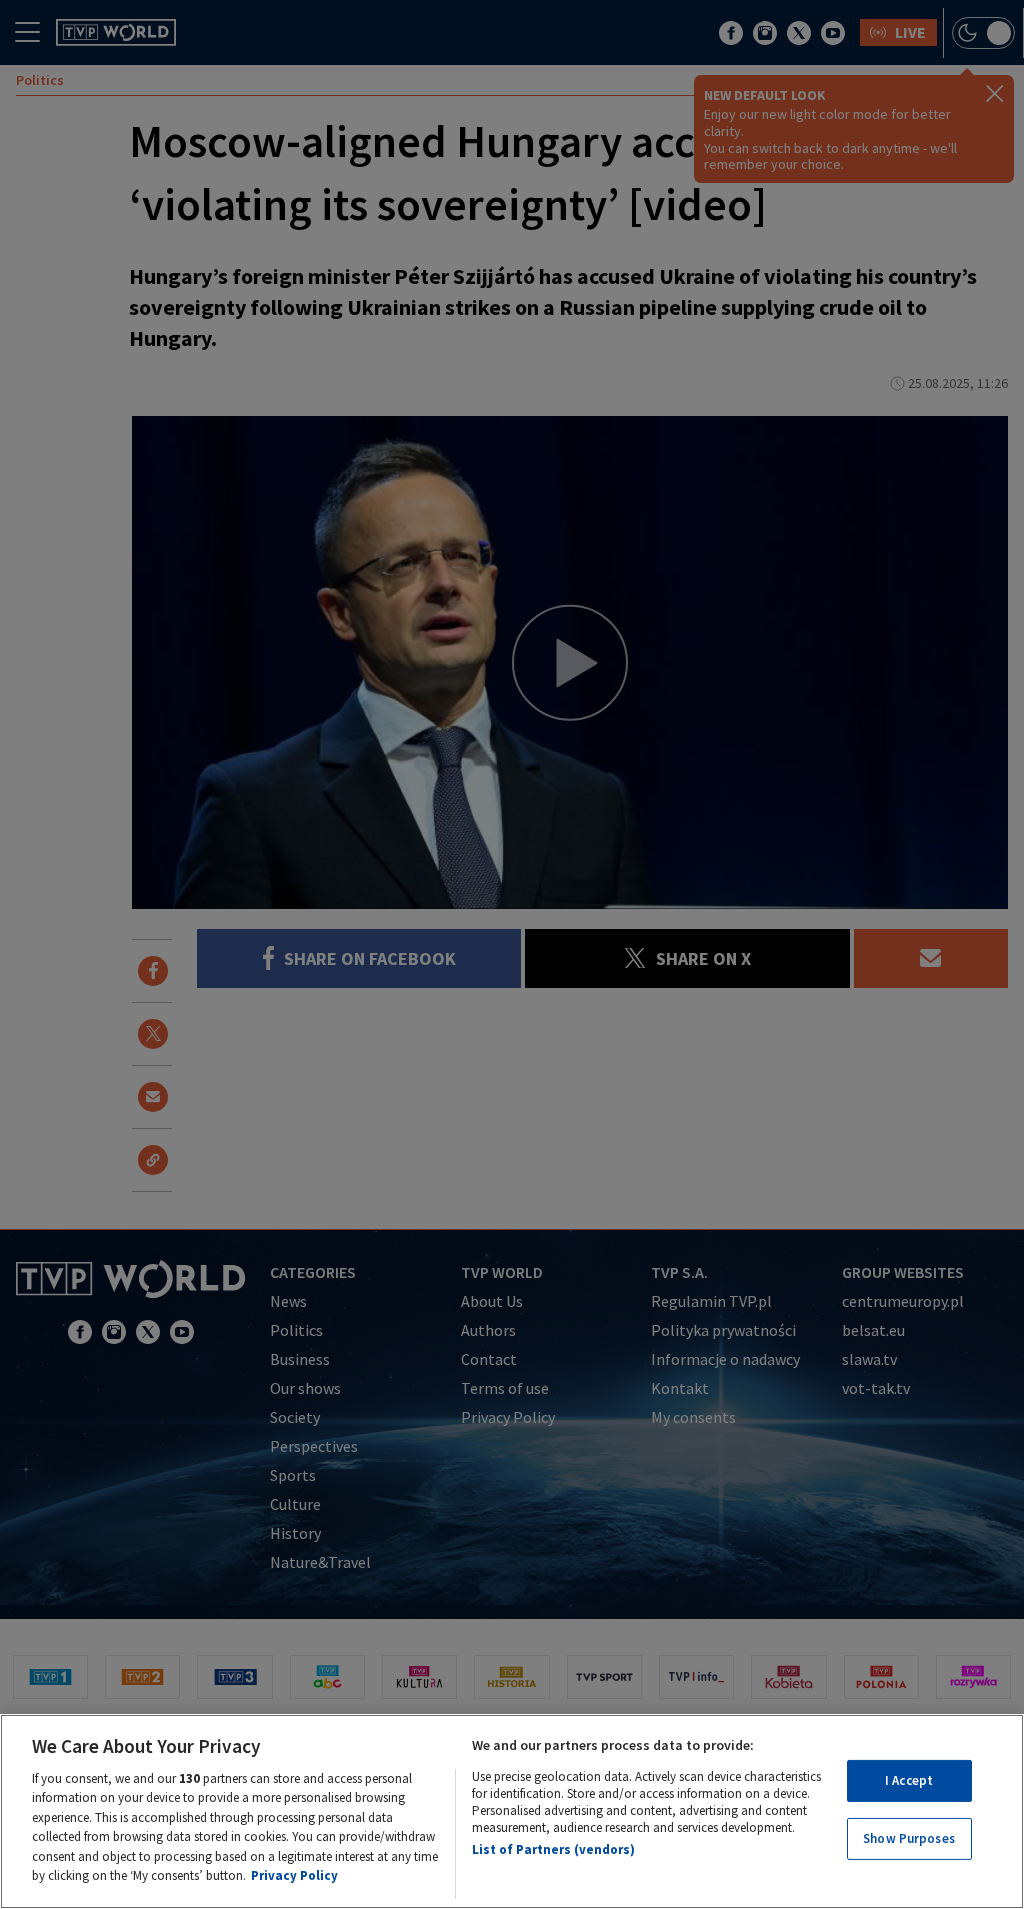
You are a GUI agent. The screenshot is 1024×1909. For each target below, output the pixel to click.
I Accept (909, 1780)
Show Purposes (909, 1838)
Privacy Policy (294, 1875)
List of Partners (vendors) (553, 1849)
